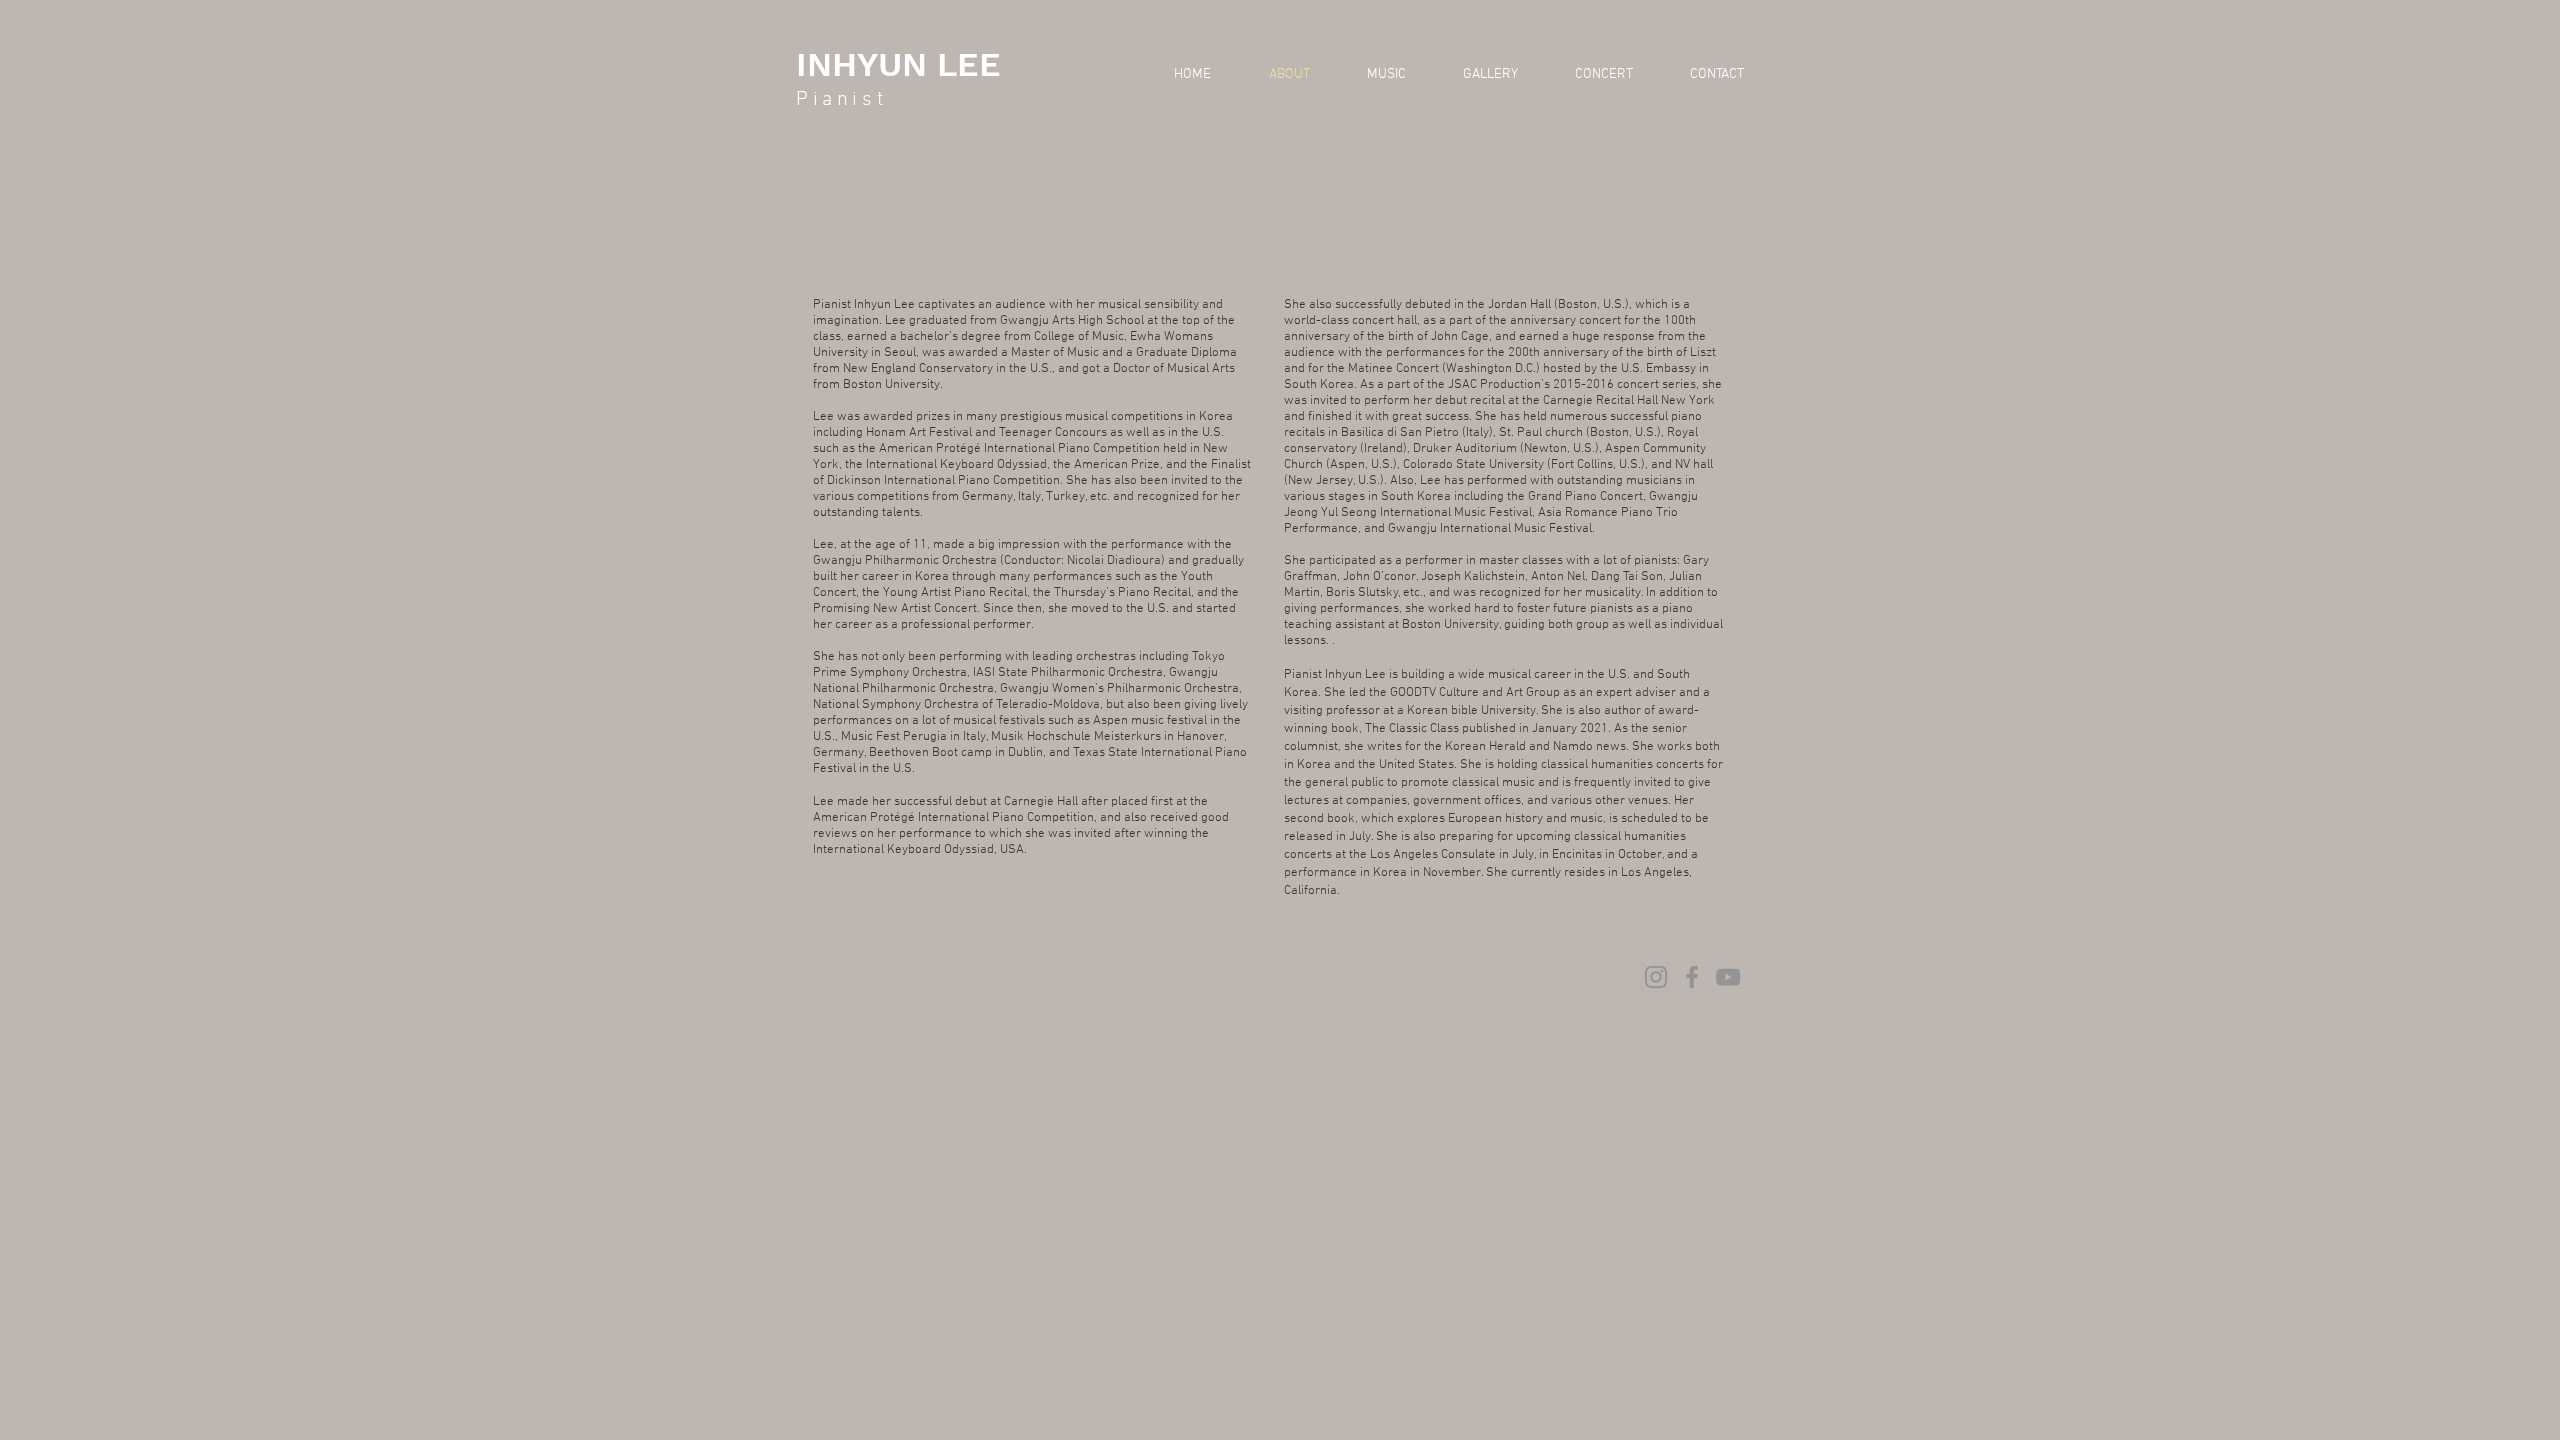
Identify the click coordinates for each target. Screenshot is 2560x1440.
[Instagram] (1656, 977)
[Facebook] (1692, 977)
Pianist (841, 100)
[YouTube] (1728, 977)
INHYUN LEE (898, 64)
